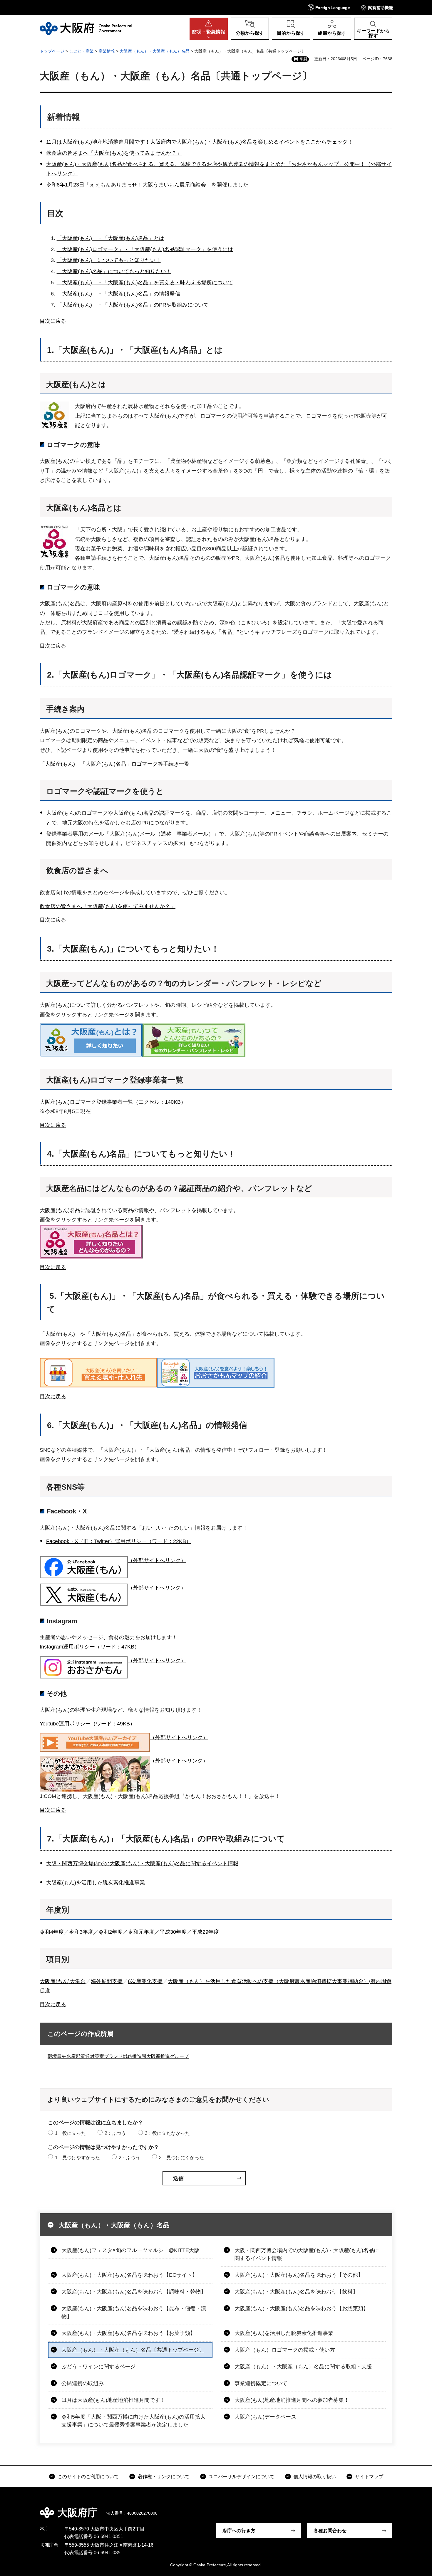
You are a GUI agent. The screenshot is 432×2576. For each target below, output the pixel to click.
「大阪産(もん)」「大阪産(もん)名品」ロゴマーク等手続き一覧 (115, 764)
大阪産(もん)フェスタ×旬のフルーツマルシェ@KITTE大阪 (130, 2250)
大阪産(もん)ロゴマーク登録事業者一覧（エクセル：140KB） (113, 1102)
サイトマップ (369, 2477)
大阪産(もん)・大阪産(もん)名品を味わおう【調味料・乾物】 (134, 2292)
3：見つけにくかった (181, 2158)
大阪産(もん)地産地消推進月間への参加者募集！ (292, 2400)
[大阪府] (86, 28)
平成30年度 (173, 1932)
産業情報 (107, 51)
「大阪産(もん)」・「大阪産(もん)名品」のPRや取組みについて (133, 305)
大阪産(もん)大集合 (63, 1981)
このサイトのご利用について (88, 2477)
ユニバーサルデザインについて (242, 2477)
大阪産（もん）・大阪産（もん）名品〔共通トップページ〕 (133, 2350)
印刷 (303, 59)
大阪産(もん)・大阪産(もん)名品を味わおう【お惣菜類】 (302, 2308)
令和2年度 (110, 1932)
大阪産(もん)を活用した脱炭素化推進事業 (96, 1883)
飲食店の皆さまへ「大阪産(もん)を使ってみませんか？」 (114, 153)
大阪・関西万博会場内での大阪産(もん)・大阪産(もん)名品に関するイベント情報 (142, 1863)
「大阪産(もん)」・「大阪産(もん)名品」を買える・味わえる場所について (145, 283)
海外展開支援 (107, 1981)
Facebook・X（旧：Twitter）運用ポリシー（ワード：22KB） (119, 1541)
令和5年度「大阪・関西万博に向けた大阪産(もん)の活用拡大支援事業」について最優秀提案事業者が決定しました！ (133, 2421)
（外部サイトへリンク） (157, 1560)
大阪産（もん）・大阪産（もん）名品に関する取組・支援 (303, 2367)
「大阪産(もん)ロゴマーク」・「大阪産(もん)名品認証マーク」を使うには (145, 249)
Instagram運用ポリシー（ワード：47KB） (90, 1647)
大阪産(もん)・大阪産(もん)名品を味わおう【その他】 (299, 2275)
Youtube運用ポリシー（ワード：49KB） (87, 1724)
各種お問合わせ (330, 2531)
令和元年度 (141, 1932)
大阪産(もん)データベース (265, 2417)
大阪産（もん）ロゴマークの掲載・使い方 (285, 2350)
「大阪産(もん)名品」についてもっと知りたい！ (114, 271)
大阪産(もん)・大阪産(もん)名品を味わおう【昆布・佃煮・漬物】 (134, 2312)
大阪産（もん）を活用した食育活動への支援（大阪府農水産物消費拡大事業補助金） (268, 1981)
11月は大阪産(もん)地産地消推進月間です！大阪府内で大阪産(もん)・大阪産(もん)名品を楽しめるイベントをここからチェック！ (200, 142)
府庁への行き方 (239, 2531)
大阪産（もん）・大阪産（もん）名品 (155, 51)
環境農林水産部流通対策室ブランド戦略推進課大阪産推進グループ (118, 2056)
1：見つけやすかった (77, 2158)
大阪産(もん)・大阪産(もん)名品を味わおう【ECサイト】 (129, 2275)
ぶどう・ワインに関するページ (98, 2367)
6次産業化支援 (145, 1981)
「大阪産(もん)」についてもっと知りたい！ (109, 260)
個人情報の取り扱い (315, 2477)
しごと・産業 (81, 51)
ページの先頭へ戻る (395, 2508)
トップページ (52, 51)
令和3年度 (81, 1932)
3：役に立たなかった (167, 2133)
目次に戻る (53, 321)
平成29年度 (205, 1932)
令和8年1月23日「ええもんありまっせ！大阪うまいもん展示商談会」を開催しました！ (150, 185)
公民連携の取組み (83, 2383)
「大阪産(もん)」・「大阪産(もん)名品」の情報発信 (118, 294)
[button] (329, 7)
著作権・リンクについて (164, 2477)
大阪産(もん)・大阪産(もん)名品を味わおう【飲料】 (296, 2292)
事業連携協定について (261, 2383)
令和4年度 (52, 1932)
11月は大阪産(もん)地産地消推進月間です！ (113, 2400)
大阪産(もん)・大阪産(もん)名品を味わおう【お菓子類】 (128, 2333)
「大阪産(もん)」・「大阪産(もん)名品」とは (110, 238)
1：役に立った (70, 2133)
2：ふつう (115, 2133)
